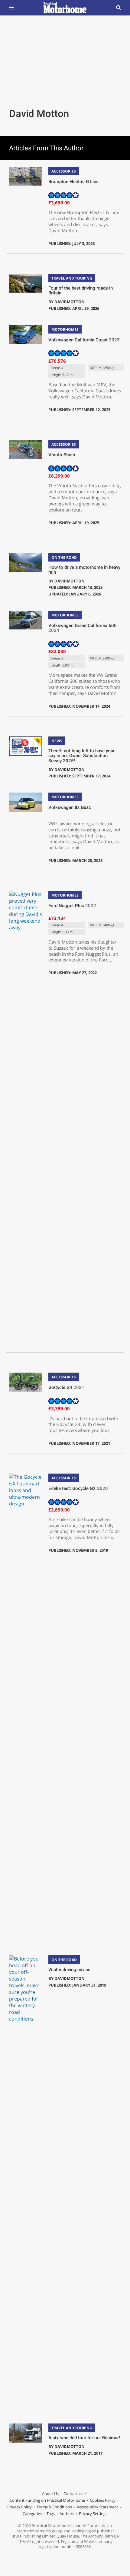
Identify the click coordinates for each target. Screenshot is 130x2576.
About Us (50, 2494)
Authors (67, 2514)
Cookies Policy (103, 2500)
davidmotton (70, 302)
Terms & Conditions (54, 2507)
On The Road (64, 557)
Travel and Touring (72, 278)
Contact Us (73, 2494)
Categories (32, 2514)
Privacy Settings (93, 2514)
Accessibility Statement (97, 2507)
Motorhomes (65, 329)
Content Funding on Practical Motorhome (47, 2500)
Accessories (64, 171)
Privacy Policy (19, 2507)
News (57, 741)
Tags (51, 2514)
